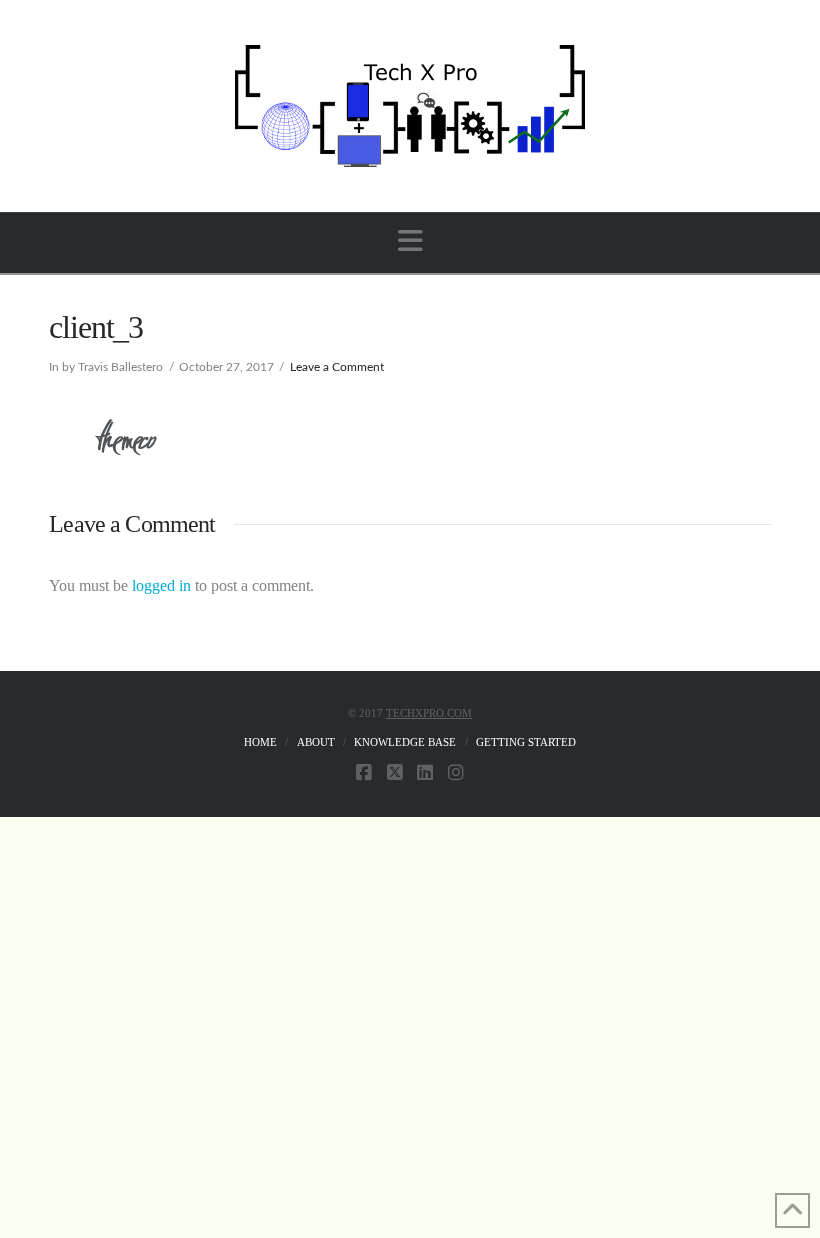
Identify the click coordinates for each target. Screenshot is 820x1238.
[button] (410, 241)
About (316, 742)
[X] (395, 773)
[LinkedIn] (425, 773)
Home (260, 742)
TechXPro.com (429, 713)
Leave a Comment (337, 367)
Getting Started (526, 742)
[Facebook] (364, 773)
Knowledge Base (405, 742)
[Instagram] (456, 773)
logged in (161, 585)
